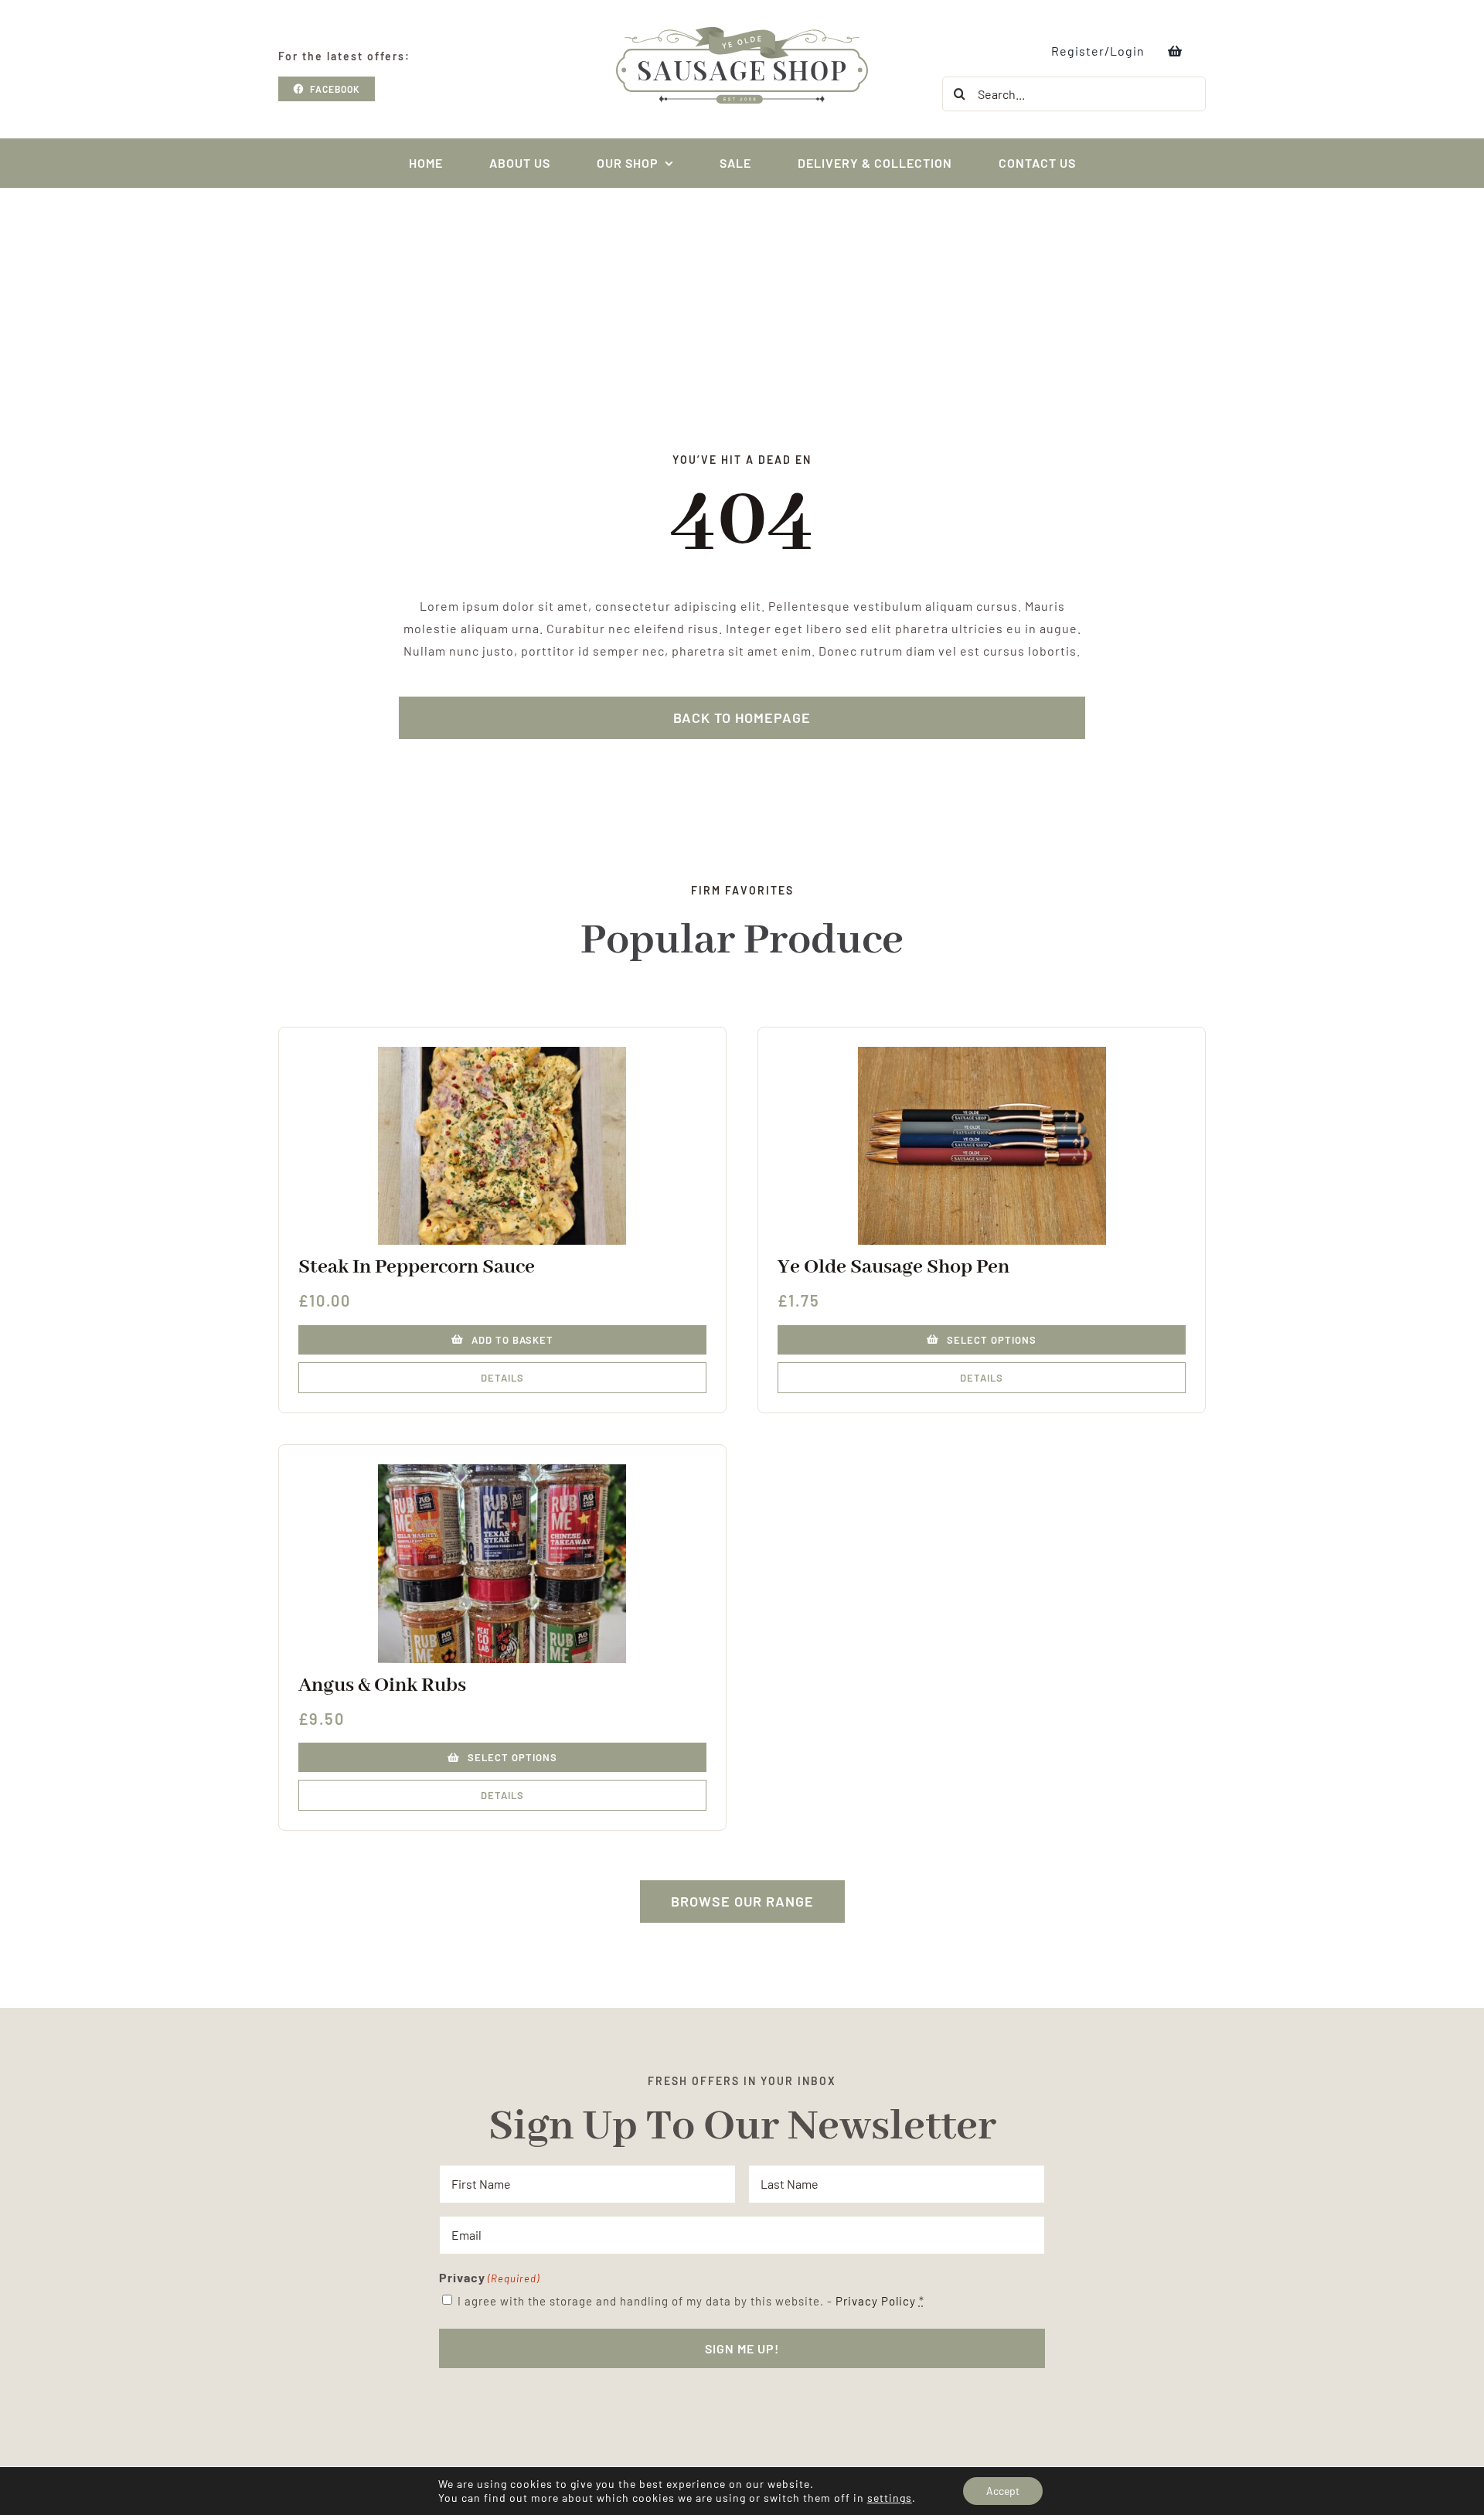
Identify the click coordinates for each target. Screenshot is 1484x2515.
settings (890, 2498)
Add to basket (512, 1340)
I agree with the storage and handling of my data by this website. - (691, 2301)
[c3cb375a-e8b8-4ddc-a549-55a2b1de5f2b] (982, 1053)
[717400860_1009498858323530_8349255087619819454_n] (502, 1053)
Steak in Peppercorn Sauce (417, 1267)
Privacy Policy (876, 2301)
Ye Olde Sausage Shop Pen (893, 1267)
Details (502, 1378)
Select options (992, 1340)
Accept (1003, 2491)
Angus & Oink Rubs (382, 1685)
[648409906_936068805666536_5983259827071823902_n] (502, 1470)
